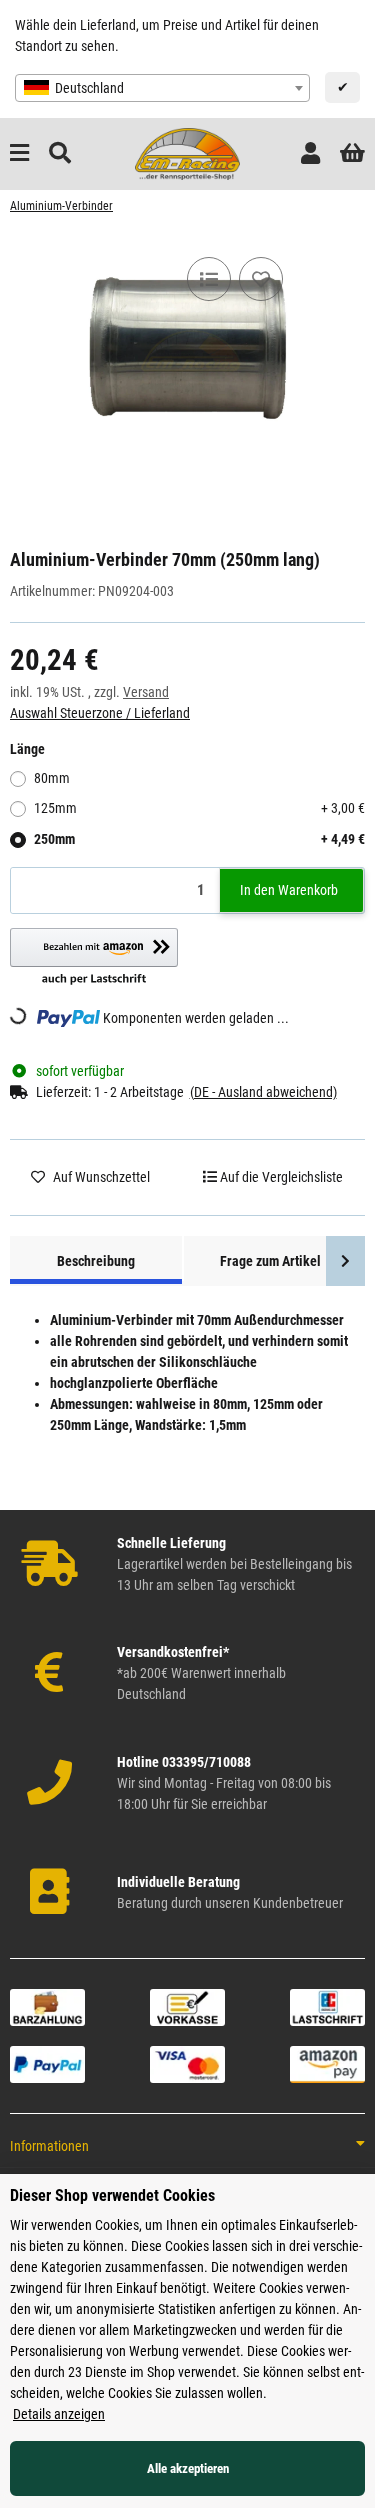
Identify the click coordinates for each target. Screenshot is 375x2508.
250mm (199, 839)
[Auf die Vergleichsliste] (209, 279)
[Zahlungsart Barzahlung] (47, 2006)
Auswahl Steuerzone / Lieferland (100, 713)
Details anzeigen (59, 2414)
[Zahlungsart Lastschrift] (327, 2006)
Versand (146, 692)
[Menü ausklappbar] (19, 153)
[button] (310, 153)
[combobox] (162, 88)
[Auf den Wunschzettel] (261, 279)
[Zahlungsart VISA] (187, 2063)
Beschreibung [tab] (96, 1261)
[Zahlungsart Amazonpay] (327, 2063)
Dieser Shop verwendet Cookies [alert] (112, 2195)
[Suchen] (60, 153)
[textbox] (162, 88)
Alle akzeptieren (188, 2468)
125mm (199, 808)
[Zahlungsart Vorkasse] (187, 2006)
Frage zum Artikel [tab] (270, 1261)
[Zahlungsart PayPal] (47, 2063)
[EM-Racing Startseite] (187, 153)
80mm (52, 778)
